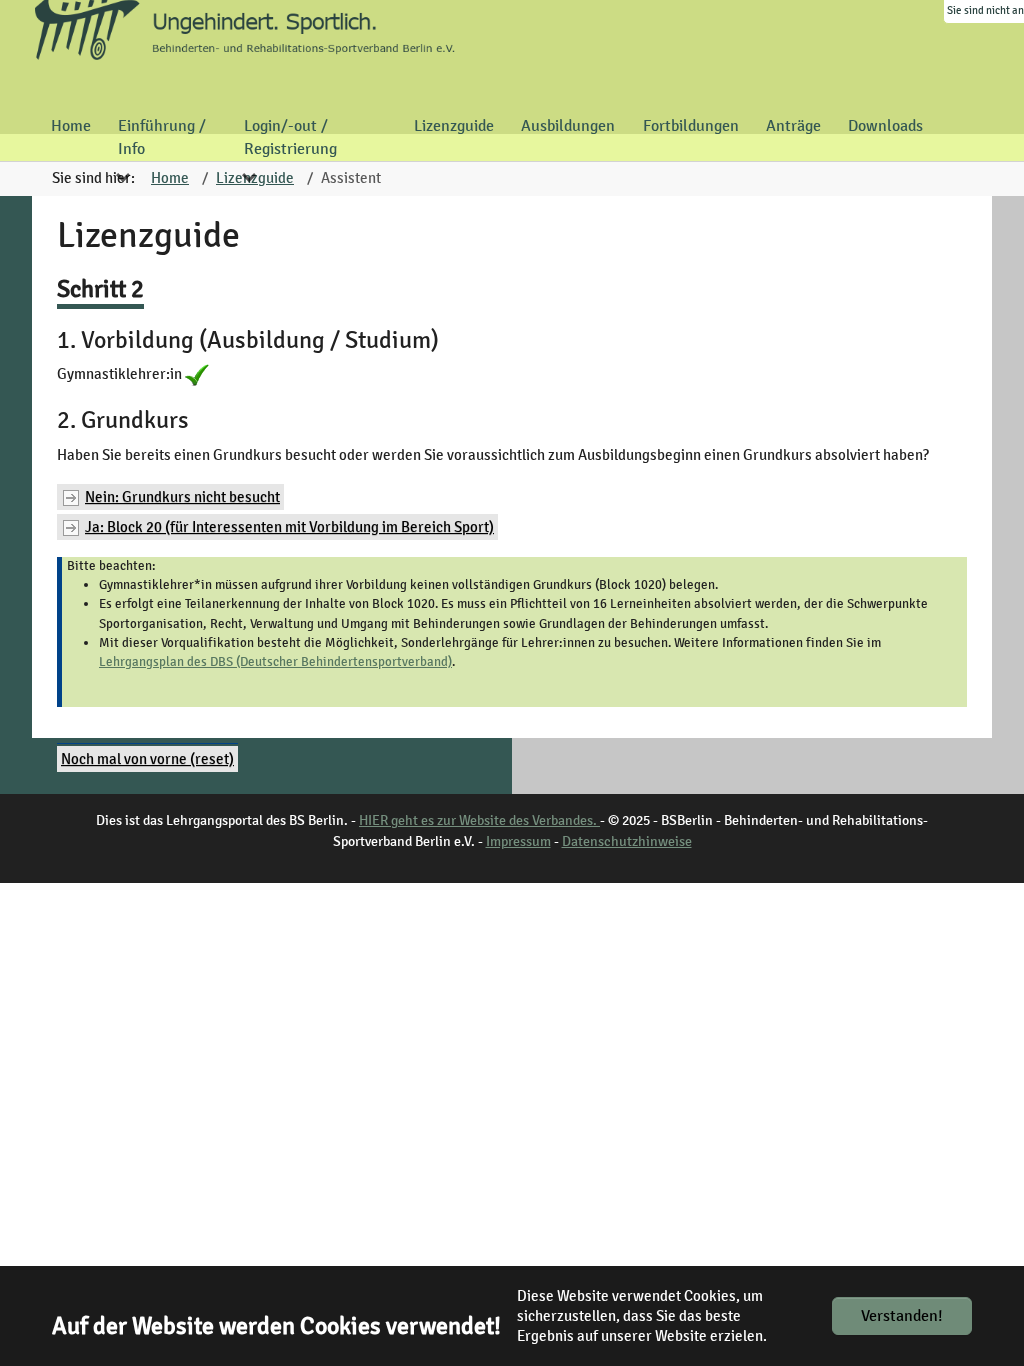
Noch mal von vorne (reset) (147, 759)
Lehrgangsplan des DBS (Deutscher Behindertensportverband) (275, 662)
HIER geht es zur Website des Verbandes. (479, 820)
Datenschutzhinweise (627, 841)
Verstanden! (902, 1316)
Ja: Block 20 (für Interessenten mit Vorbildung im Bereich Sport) (289, 527)
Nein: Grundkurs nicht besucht (182, 497)
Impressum (518, 841)
